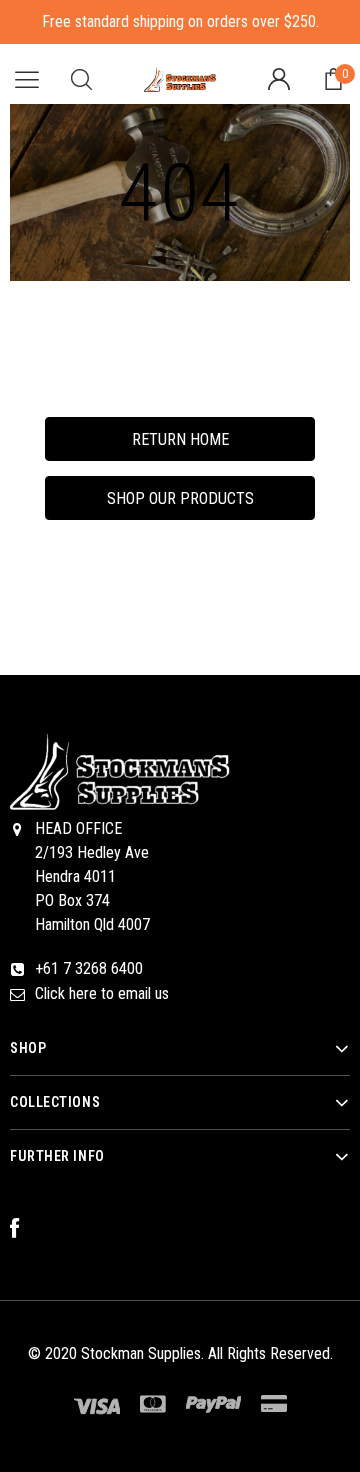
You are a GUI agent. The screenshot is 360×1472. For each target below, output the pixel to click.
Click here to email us (102, 993)
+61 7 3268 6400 (89, 968)
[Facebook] (25, 1229)
